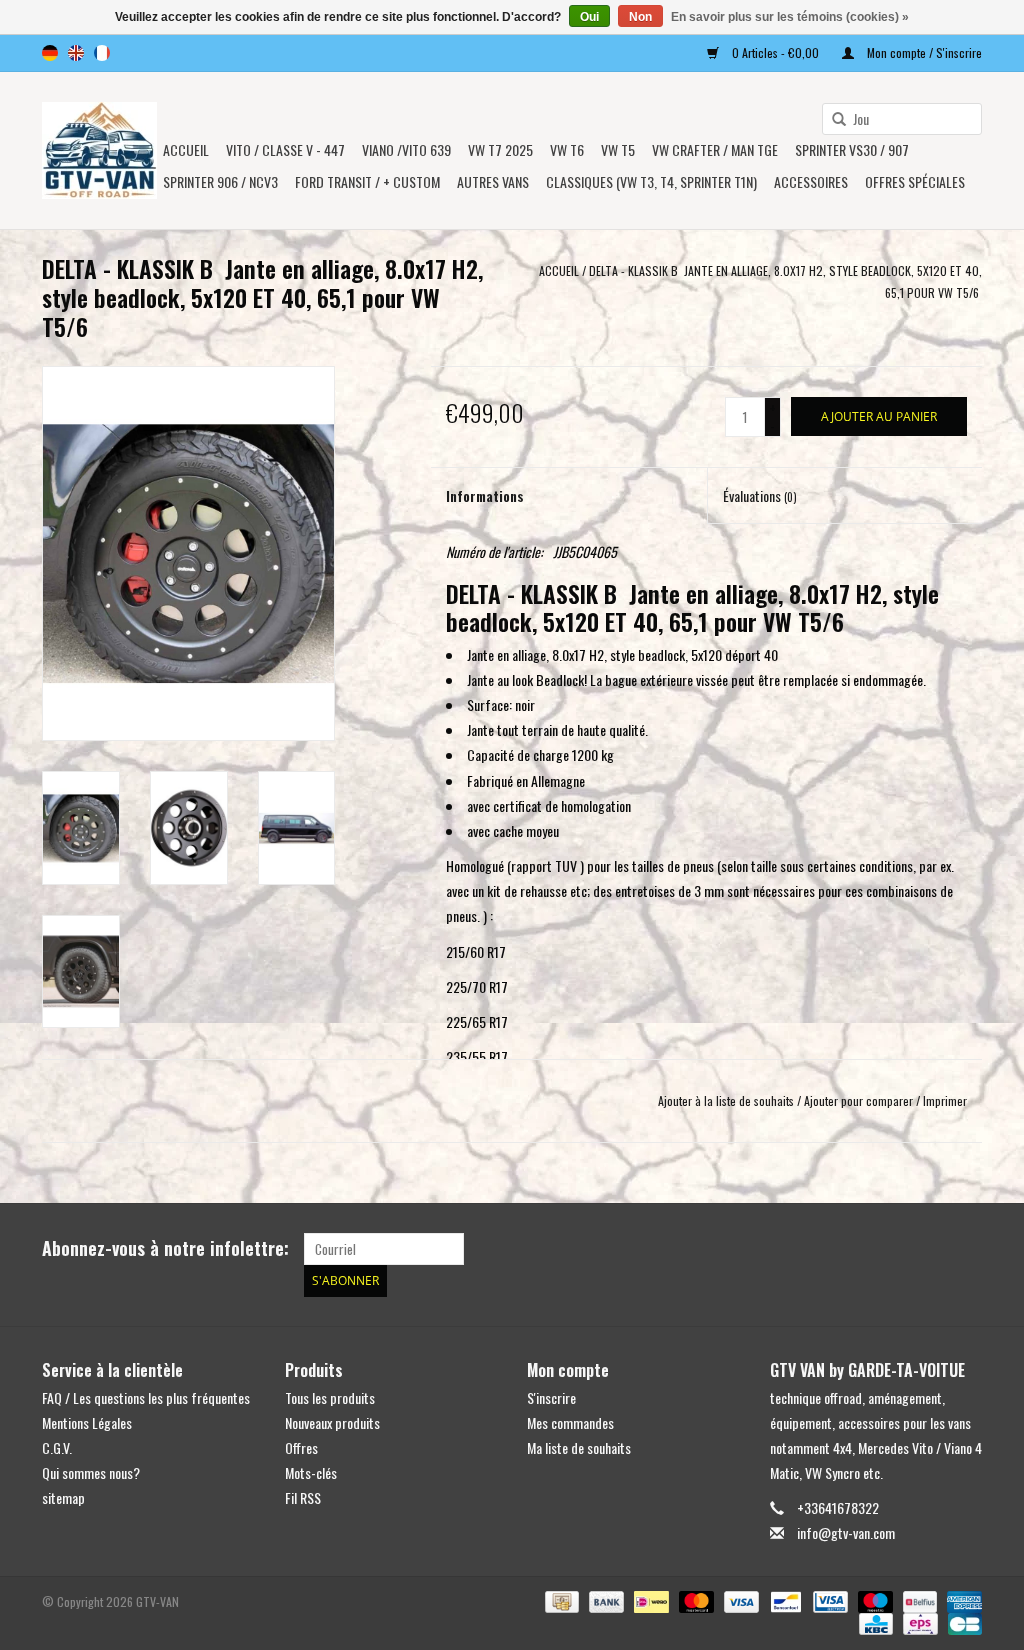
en (76, 53)
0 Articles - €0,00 (775, 52)
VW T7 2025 (500, 149)
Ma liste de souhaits (579, 1447)
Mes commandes (570, 1422)
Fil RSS (303, 1497)
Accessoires (811, 181)
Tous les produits (330, 1397)
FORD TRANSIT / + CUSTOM (367, 181)
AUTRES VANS (493, 181)
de (50, 53)
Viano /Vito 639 (406, 149)
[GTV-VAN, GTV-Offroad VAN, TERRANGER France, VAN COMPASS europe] (99, 150)
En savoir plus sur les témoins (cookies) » (790, 17)
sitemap (63, 1497)
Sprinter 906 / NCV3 (220, 181)
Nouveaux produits (332, 1422)
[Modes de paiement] (560, 1599)
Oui (589, 17)
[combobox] (902, 119)
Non (640, 17)
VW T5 (618, 149)
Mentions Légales (87, 1422)
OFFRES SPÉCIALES (915, 181)
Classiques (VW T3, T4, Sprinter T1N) (651, 181)
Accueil (186, 149)
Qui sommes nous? (91, 1472)
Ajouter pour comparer (860, 1100)
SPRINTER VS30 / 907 (852, 149)
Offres (301, 1447)
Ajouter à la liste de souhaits (726, 1100)
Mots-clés (311, 1472)
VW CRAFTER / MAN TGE (715, 149)
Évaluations (760, 495)
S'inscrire (551, 1397)
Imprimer (945, 1100)
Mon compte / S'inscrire (923, 52)
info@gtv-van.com (846, 1532)
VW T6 (567, 149)
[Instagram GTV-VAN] (966, 1249)
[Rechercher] (832, 120)
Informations (485, 495)
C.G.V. (57, 1447)
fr (102, 53)
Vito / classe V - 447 (285, 149)
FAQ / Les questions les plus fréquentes (146, 1397)
